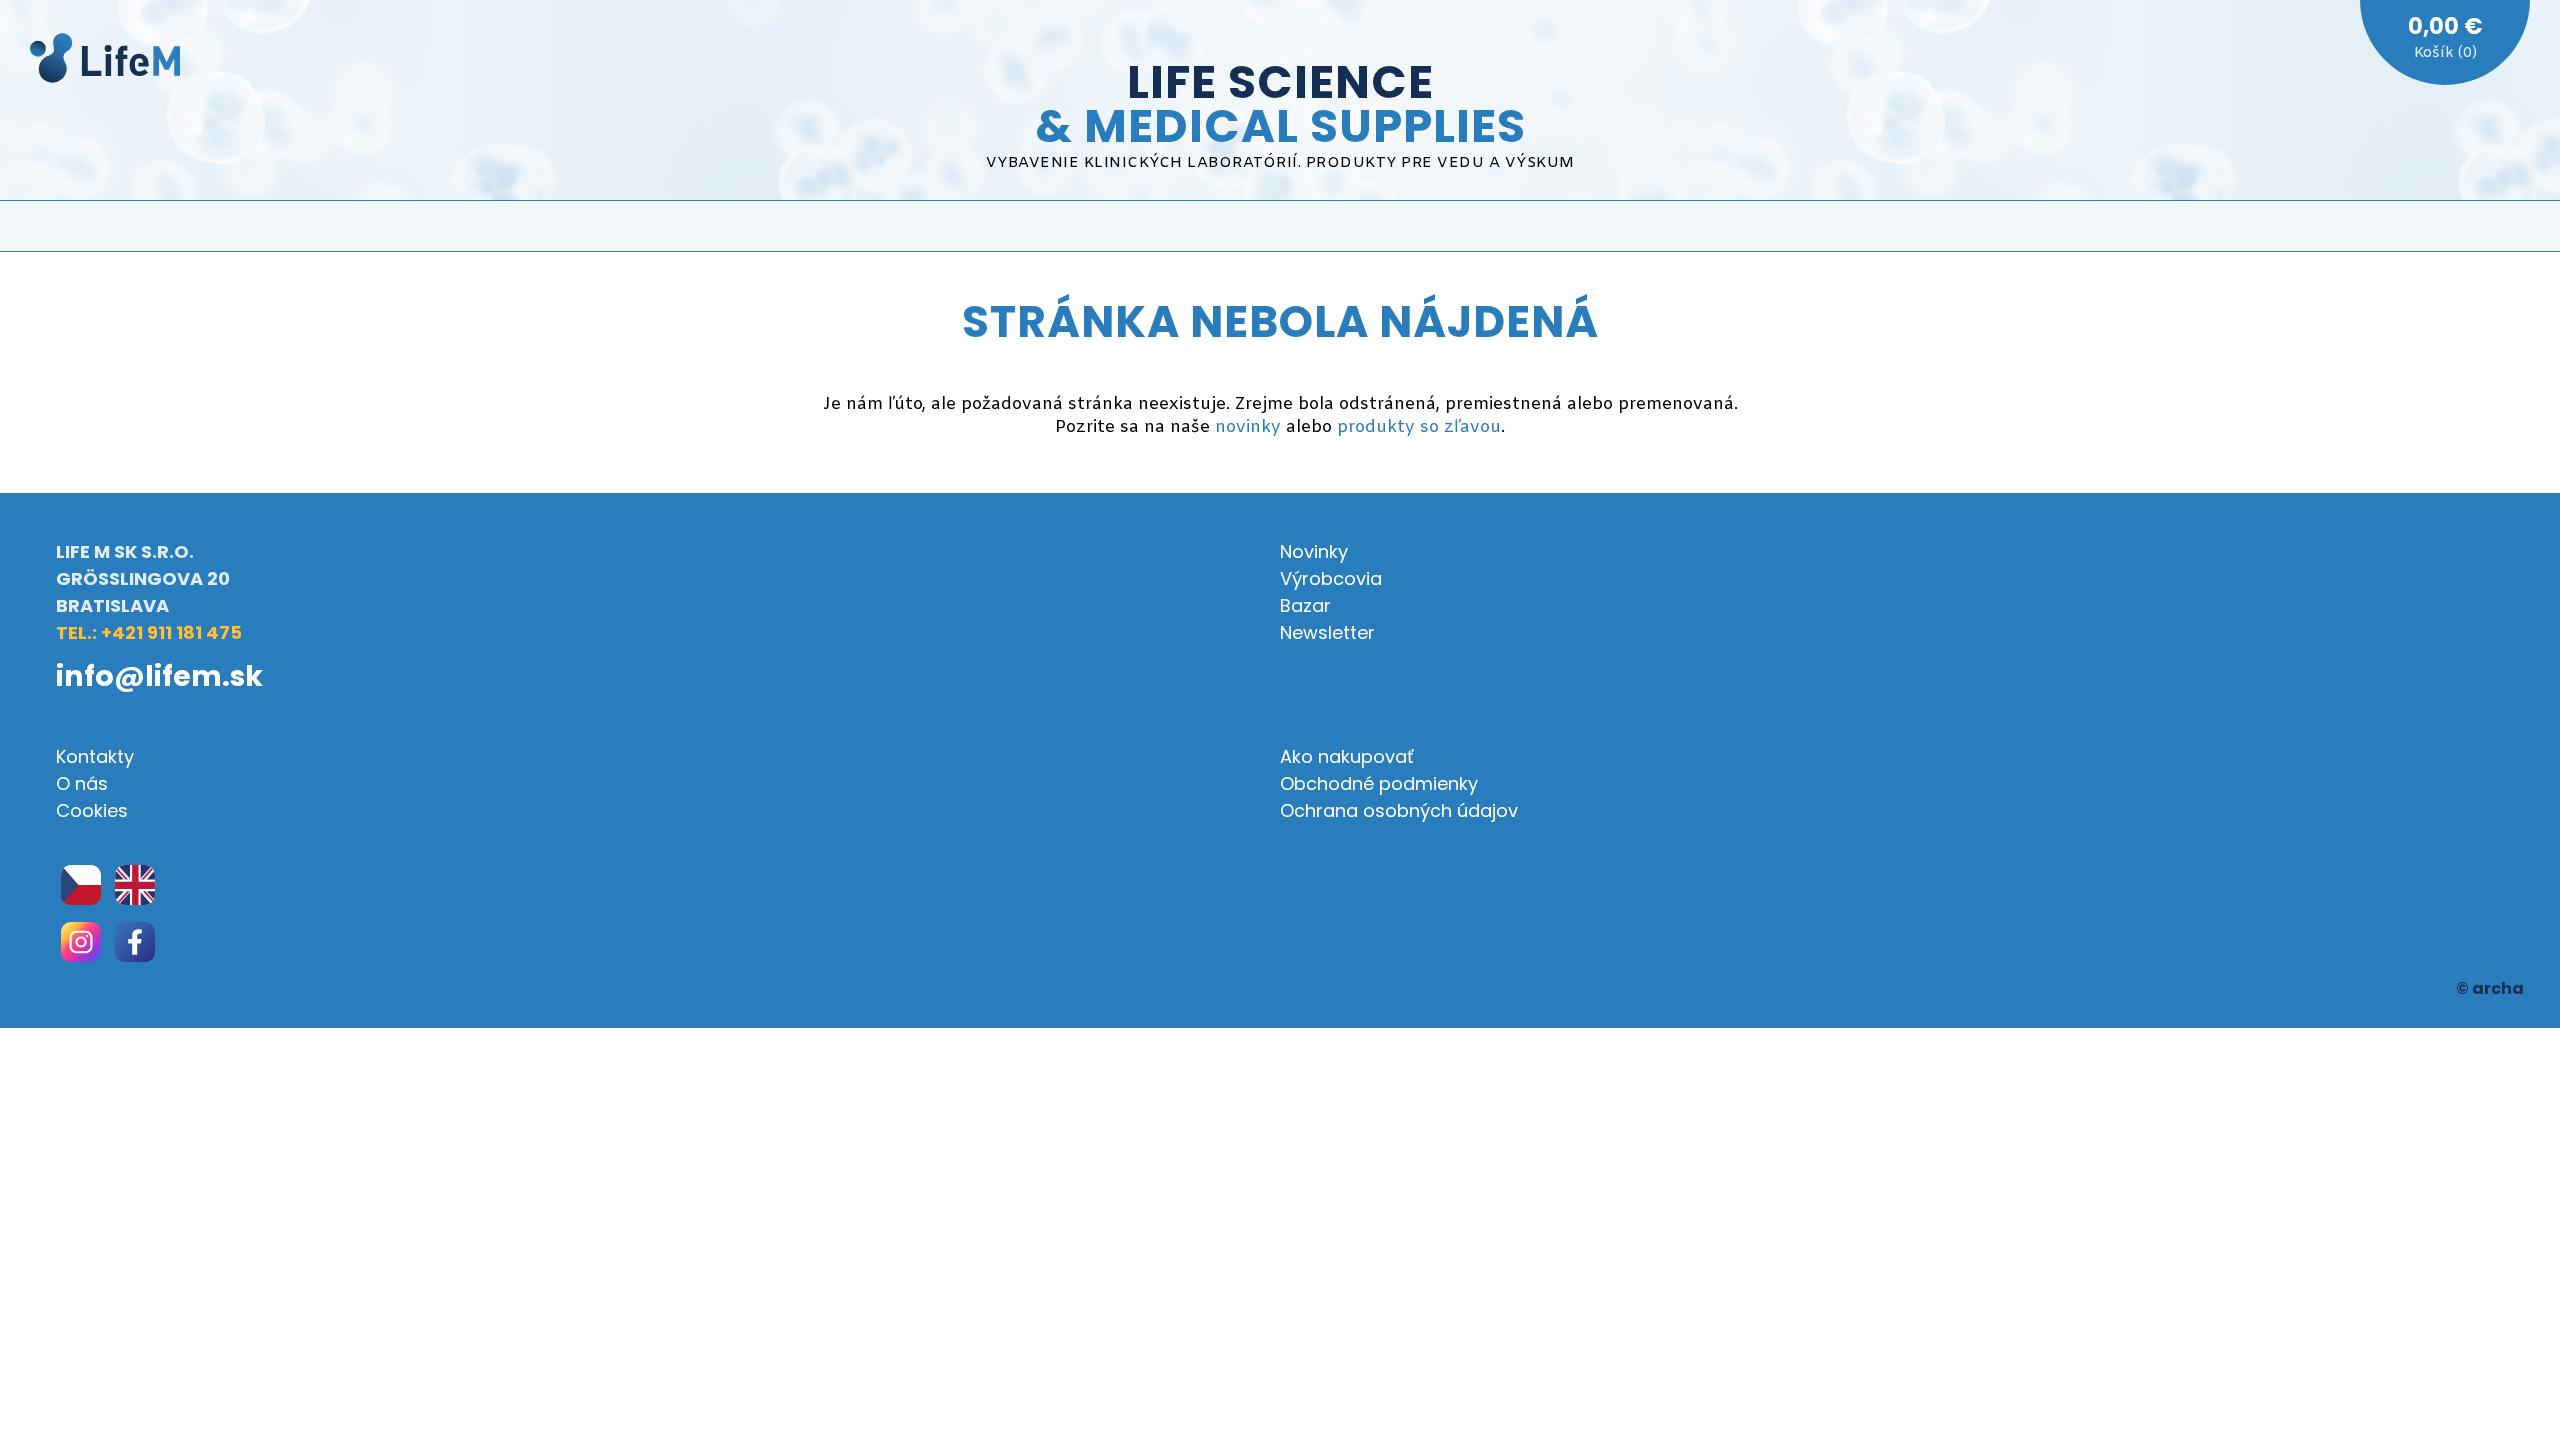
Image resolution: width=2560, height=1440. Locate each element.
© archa (2490, 988)
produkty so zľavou (1419, 427)
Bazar (1305, 605)
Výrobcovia (1331, 578)
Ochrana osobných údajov (1399, 810)
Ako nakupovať (1347, 756)
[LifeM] (105, 61)
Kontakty (95, 756)
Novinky (1314, 551)
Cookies (92, 810)
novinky (1248, 427)
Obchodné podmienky (1379, 783)
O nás (82, 783)
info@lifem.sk (159, 676)
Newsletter (1327, 632)
